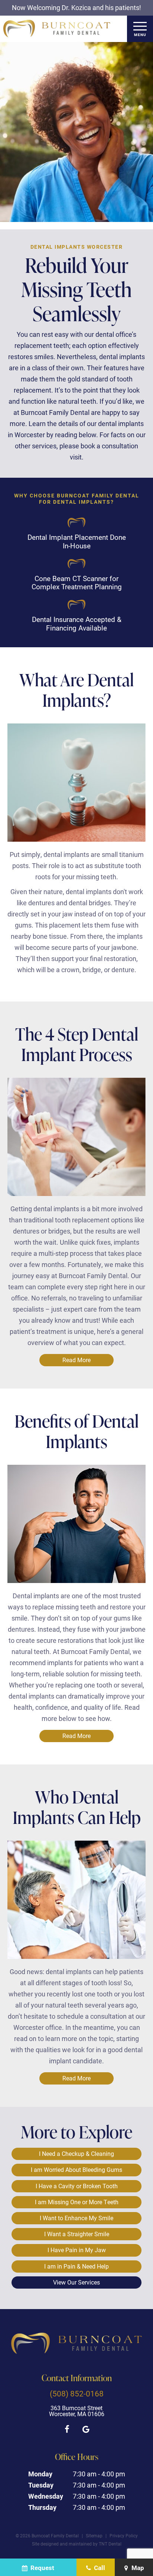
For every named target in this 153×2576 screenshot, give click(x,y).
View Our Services (76, 2282)
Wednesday (46, 2496)
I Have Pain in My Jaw (77, 2250)
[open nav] (140, 29)
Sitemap (94, 2535)
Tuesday (41, 2485)
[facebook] (67, 2429)
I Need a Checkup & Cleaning (76, 2153)
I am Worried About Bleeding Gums (76, 2169)
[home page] (57, 29)
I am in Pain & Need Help (76, 2266)
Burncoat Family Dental (95, 1651)
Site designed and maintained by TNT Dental (77, 2544)
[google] (86, 2429)
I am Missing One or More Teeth (77, 2202)
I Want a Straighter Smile (77, 2234)
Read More (76, 1360)
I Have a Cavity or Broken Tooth (77, 2186)
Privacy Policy (124, 2535)
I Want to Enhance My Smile (76, 2218)
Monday (40, 2474)
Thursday (42, 2507)
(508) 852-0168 (77, 2394)
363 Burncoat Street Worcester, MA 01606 (77, 2411)
